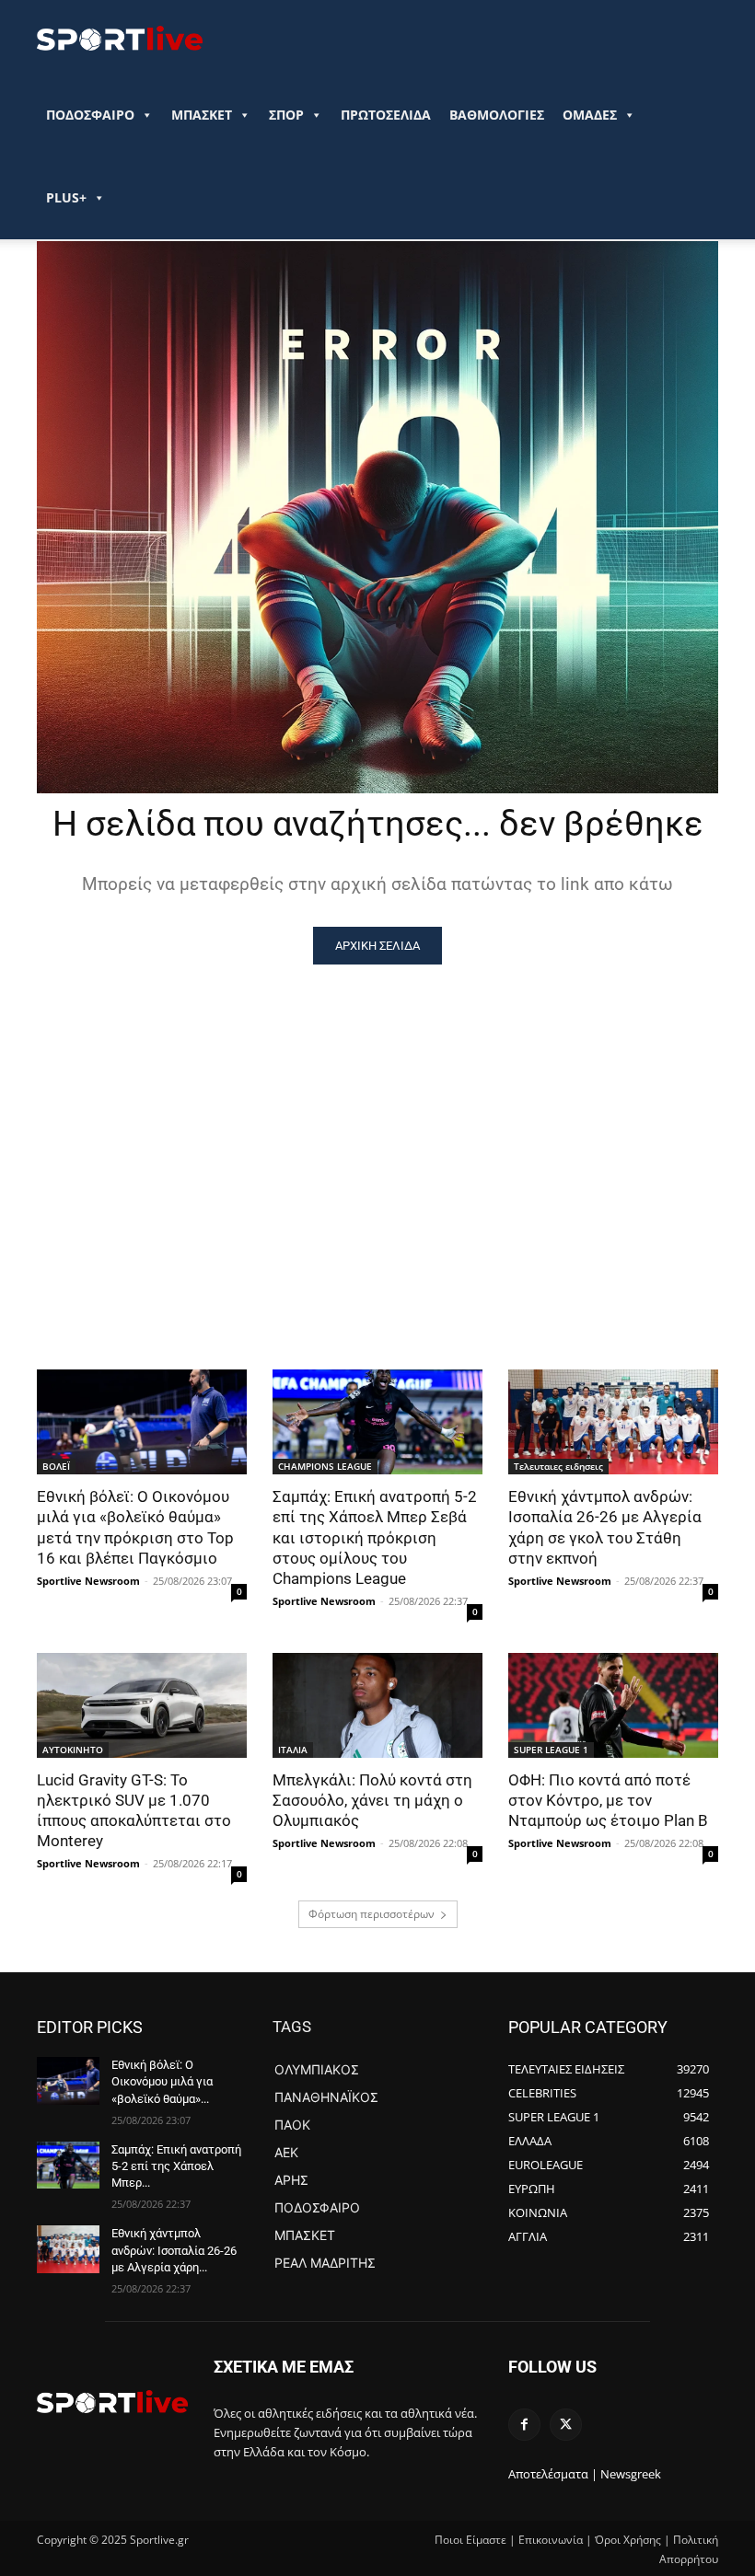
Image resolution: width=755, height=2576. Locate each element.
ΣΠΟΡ (286, 115)
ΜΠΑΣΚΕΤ (202, 115)
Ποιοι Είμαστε (470, 2540)
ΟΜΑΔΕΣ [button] (590, 115)
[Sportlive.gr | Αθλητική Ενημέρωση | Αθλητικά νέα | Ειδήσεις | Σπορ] (112, 2401)
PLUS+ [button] (66, 197)
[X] (566, 2425)
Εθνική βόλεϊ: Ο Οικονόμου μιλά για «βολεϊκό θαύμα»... (162, 2081)
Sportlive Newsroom (88, 1581)
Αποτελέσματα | (553, 2474)
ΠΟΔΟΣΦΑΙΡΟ (90, 115)
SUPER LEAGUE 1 (551, 1750)
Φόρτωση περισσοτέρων (372, 1914)
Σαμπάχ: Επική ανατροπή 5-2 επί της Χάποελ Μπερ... (176, 2166)
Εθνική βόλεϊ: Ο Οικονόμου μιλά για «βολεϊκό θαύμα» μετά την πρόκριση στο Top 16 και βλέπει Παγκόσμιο (135, 1527)
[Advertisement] (377, 1103)
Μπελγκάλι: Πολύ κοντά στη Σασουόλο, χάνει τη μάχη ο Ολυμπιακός (372, 1800)
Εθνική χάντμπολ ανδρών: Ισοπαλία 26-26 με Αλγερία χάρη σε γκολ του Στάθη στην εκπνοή (605, 1527)
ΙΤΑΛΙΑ (293, 1750)
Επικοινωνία (551, 2540)
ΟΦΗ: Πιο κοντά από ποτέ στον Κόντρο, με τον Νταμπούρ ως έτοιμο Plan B (608, 1800)
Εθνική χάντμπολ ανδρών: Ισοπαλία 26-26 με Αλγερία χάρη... (174, 2250)
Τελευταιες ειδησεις (558, 1466)
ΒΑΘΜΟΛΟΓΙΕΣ (497, 115)
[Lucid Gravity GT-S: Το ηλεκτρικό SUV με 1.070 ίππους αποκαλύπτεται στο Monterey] (142, 1705)
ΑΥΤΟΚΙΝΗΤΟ (73, 1750)
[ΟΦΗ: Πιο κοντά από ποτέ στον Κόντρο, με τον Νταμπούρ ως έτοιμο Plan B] (613, 1705)
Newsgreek (631, 2474)
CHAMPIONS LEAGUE (325, 1466)
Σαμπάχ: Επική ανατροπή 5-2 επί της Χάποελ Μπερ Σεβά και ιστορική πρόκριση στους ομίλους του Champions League (375, 1537)
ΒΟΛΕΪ (56, 1466)
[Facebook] (524, 2425)
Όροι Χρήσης (628, 2540)
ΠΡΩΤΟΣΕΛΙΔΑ (386, 115)
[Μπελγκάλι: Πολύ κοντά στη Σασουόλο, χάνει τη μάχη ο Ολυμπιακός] (377, 1705)
